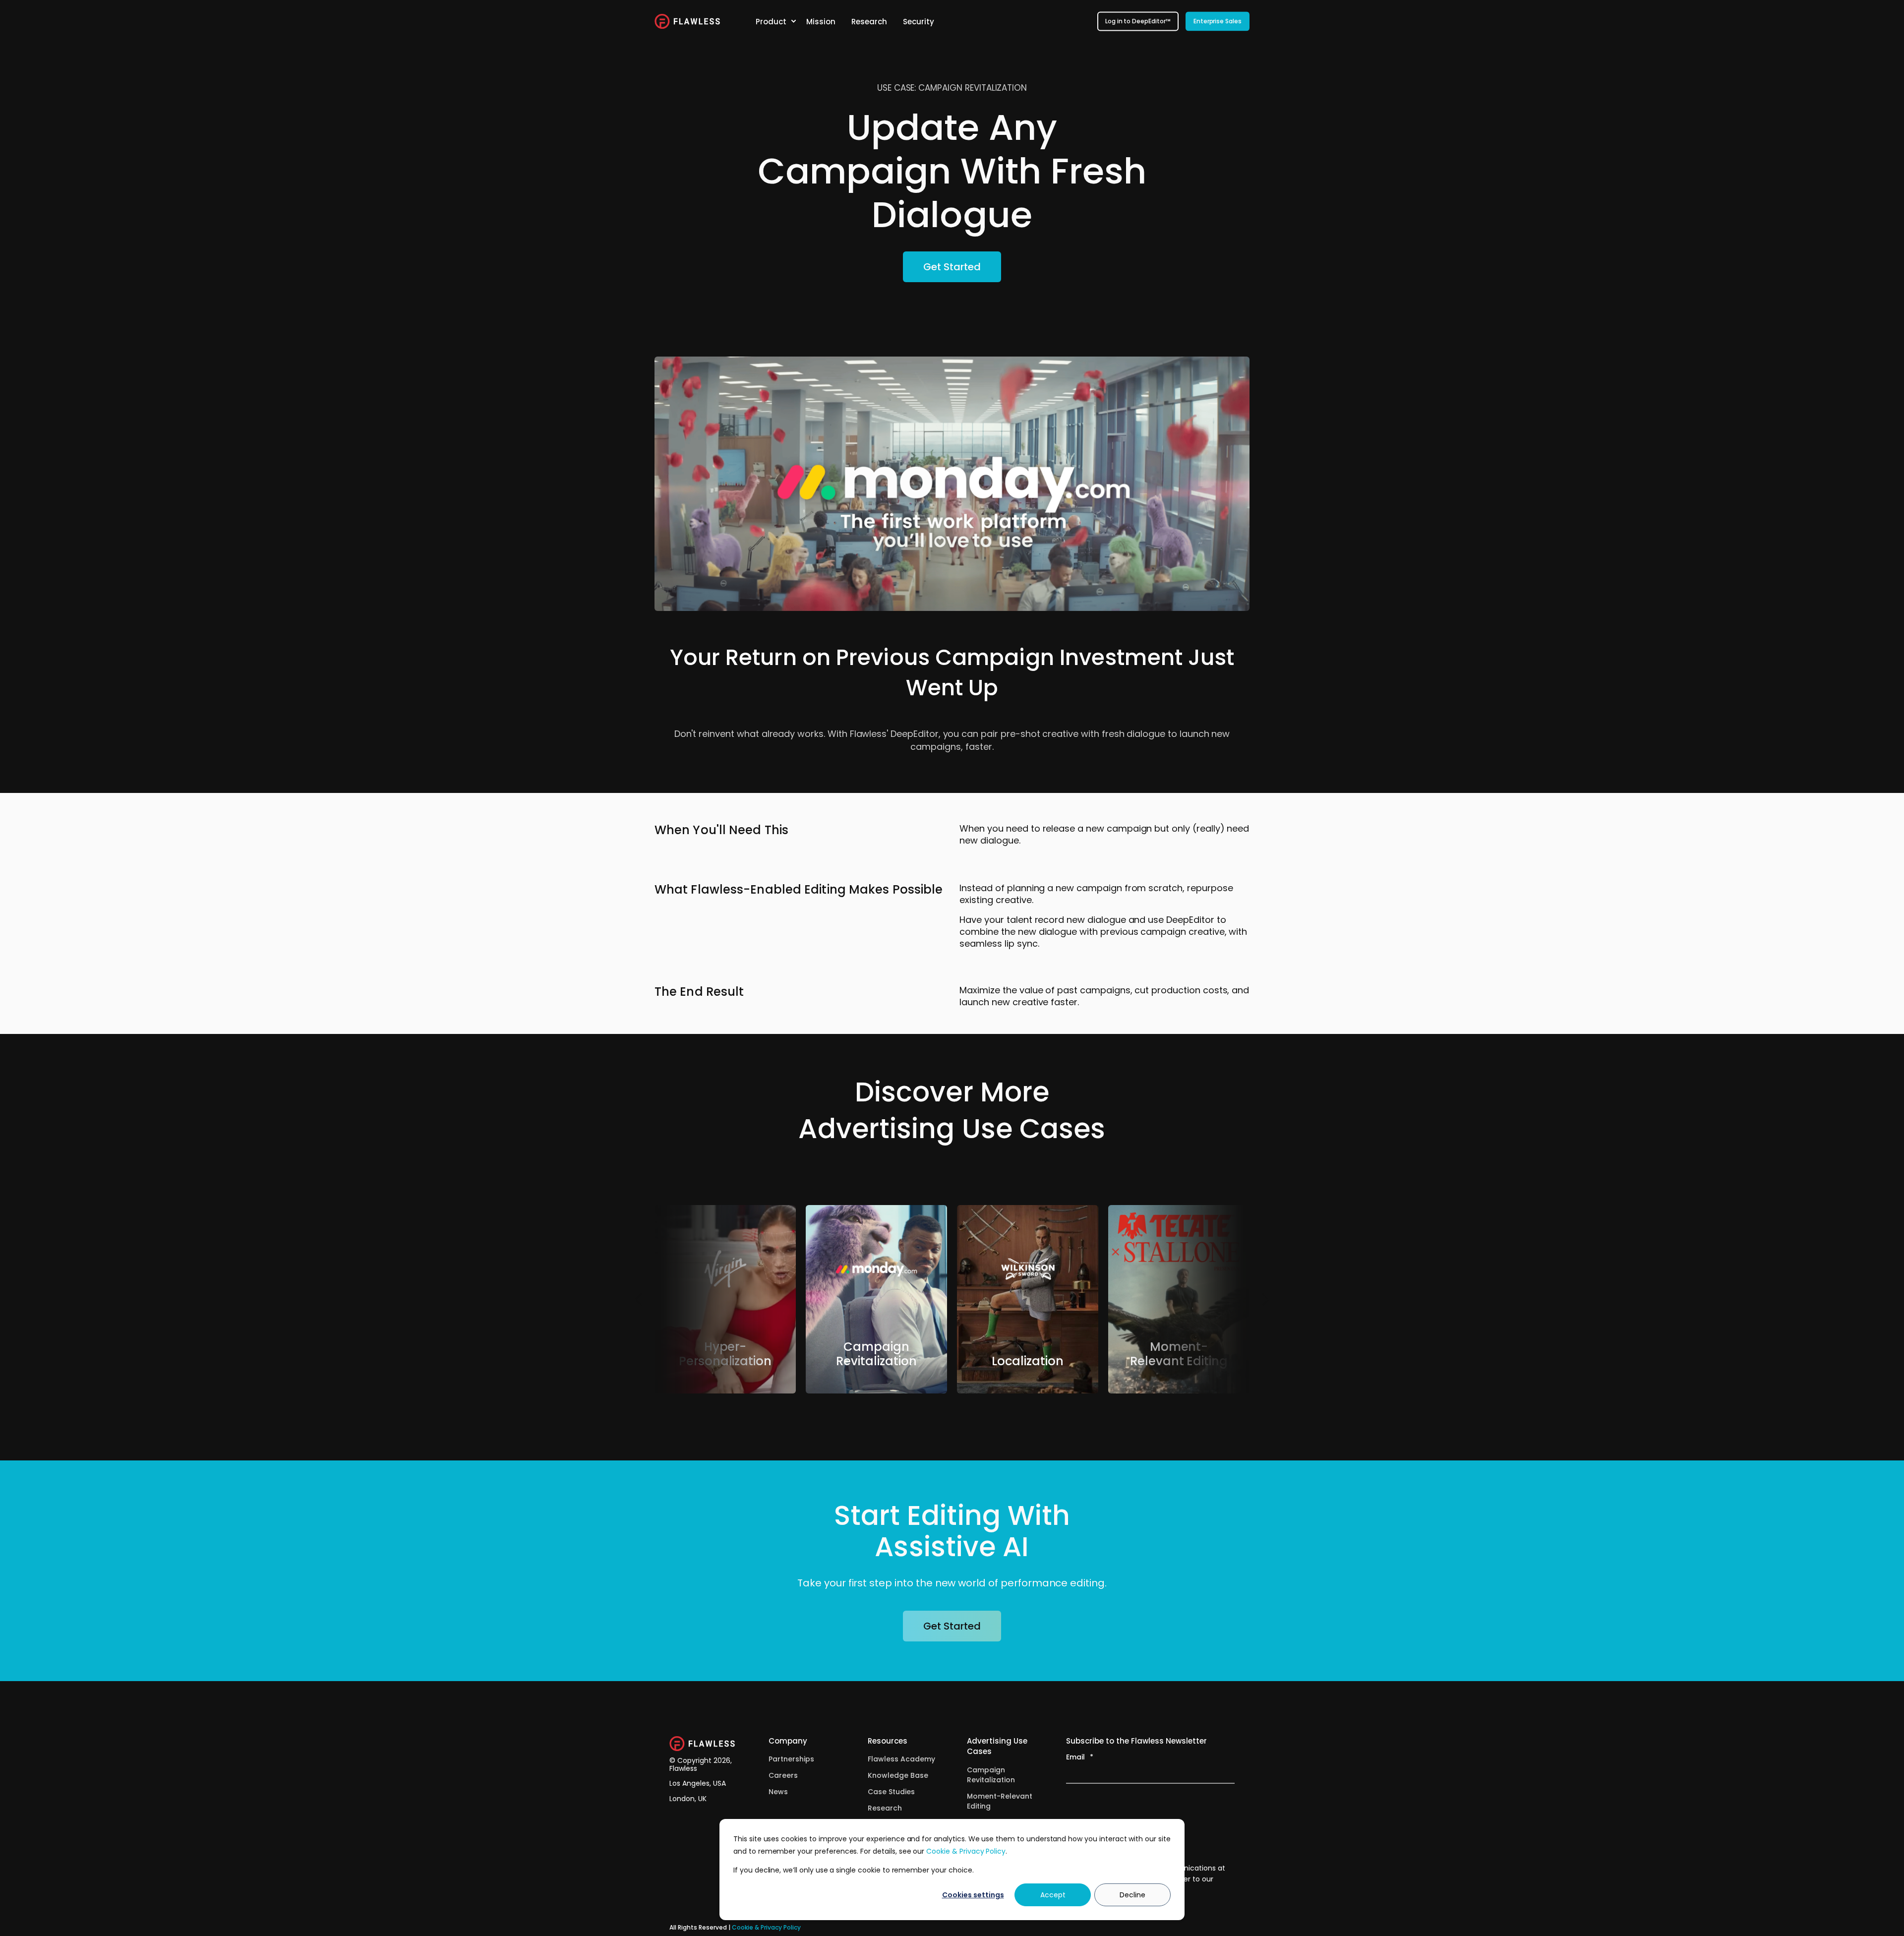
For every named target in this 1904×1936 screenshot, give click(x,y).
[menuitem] (793, 21)
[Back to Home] (687, 21)
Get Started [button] (952, 267)
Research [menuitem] (885, 1808)
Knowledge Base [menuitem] (898, 1775)
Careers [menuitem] (783, 1775)
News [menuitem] (778, 1792)
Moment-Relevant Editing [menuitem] (1000, 1801)
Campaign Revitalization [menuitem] (991, 1775)
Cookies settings (973, 1895)
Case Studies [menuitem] (891, 1792)
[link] (725, 1299)
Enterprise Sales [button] (1218, 21)
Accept (1053, 1895)
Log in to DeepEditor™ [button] (1138, 21)
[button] (639, 1299)
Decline (1132, 1895)
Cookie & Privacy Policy (966, 1851)
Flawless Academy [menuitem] (901, 1759)
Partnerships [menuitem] (791, 1759)
